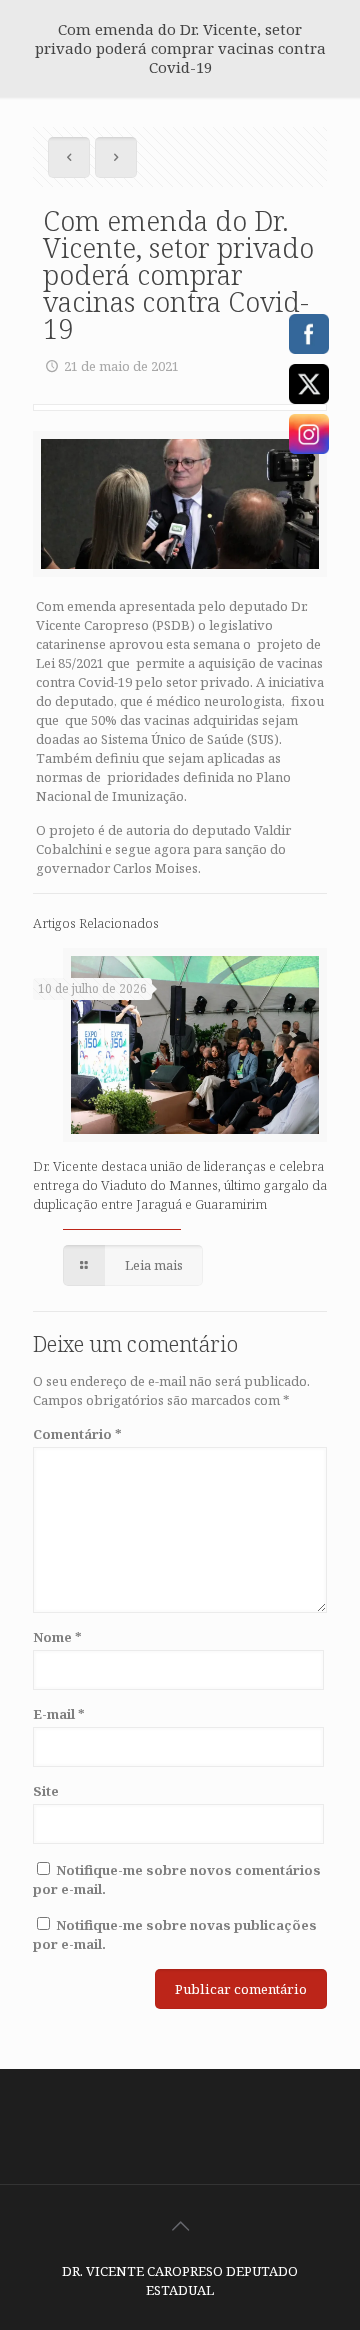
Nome (57, 1637)
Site (46, 1791)
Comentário (77, 1434)
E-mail (59, 1714)
